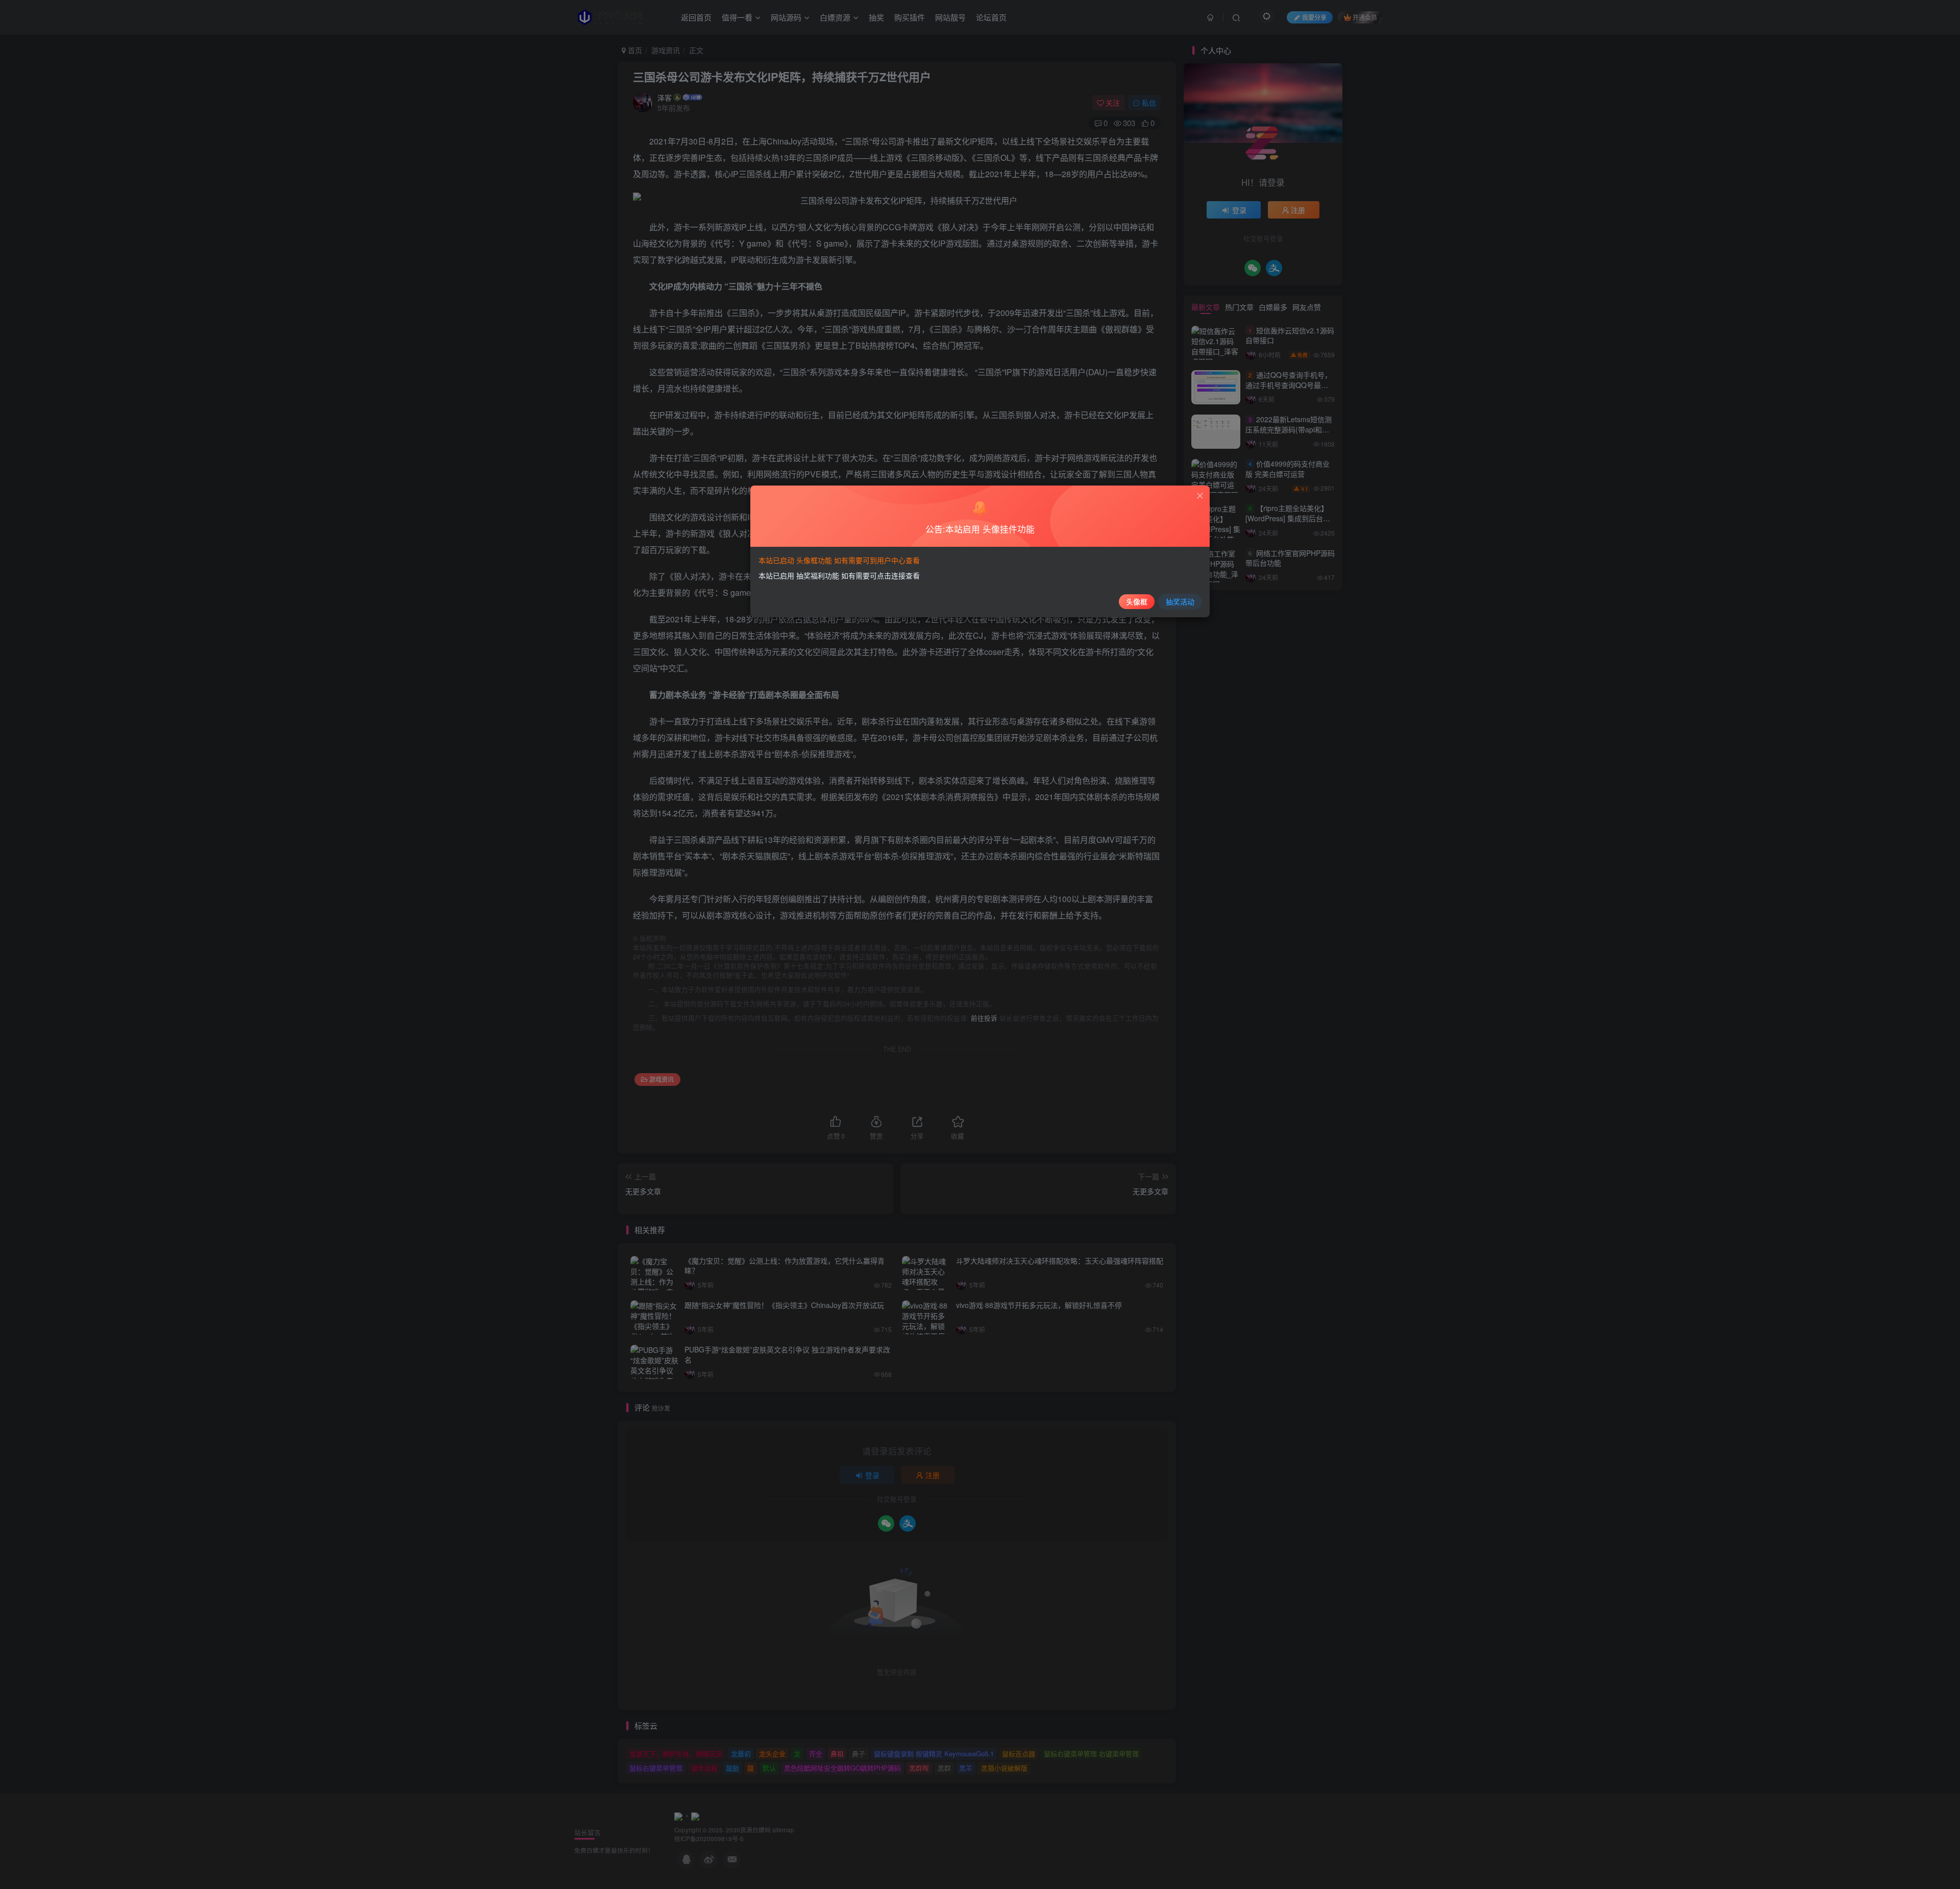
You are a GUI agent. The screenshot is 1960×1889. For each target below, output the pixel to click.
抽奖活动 (1180, 601)
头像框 (1137, 601)
